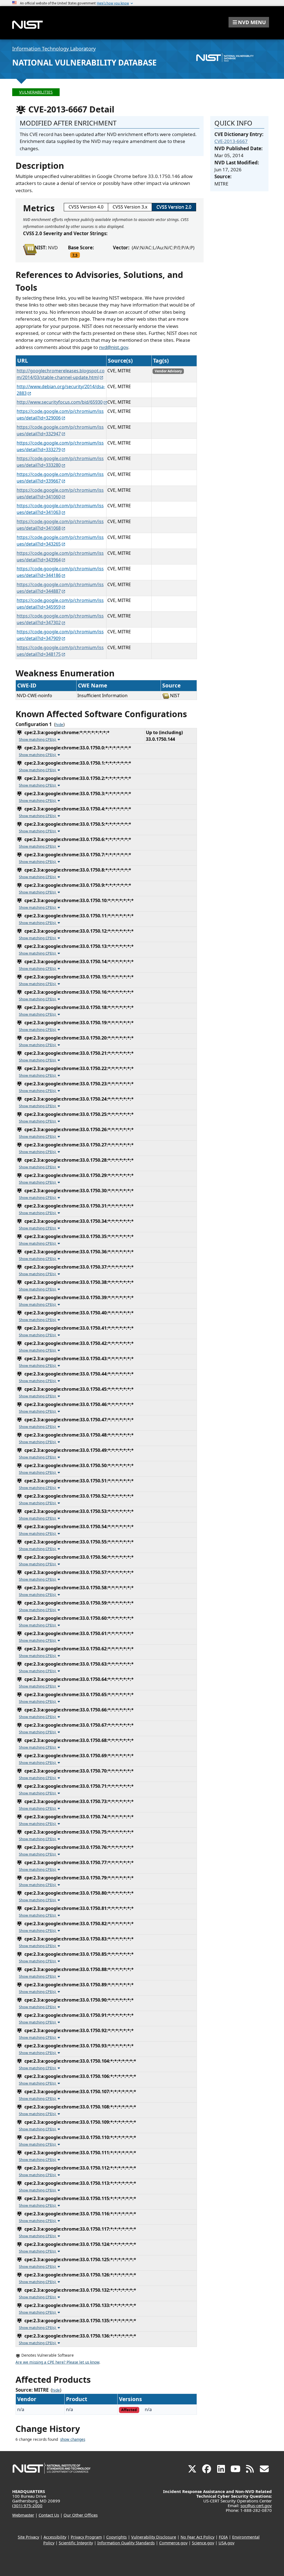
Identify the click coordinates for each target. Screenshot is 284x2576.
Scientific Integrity (76, 2543)
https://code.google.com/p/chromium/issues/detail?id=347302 (60, 619)
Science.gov (203, 2543)
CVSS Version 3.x (130, 207)
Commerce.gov (173, 2543)
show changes (73, 2439)
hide (59, 725)
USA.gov (226, 2543)
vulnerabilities (36, 92)
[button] (249, 22)
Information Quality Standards (126, 2543)
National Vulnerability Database (84, 62)
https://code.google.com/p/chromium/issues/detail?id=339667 (60, 478)
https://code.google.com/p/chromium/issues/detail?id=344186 (60, 572)
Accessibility (55, 2537)
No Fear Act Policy (197, 2537)
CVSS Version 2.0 (174, 207)
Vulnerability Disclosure (154, 2537)
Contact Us (49, 2515)
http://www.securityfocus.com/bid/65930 (60, 402)
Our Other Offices (81, 2515)
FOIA (223, 2537)
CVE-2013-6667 (231, 141)
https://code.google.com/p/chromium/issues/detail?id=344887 (60, 588)
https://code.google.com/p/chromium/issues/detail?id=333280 (60, 462)
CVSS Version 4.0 (86, 207)
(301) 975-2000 (27, 2505)
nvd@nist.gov (114, 347)
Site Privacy (28, 2537)
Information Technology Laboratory (54, 49)
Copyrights (116, 2537)
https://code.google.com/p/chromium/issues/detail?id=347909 (60, 635)
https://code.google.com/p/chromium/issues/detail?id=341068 (60, 525)
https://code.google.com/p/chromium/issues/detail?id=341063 (60, 509)
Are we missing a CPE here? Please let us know (57, 2362)
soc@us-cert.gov (256, 2505)
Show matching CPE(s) (38, 739)
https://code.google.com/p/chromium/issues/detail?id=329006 (60, 415)
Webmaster (23, 2515)
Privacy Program (86, 2537)
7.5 (75, 255)
